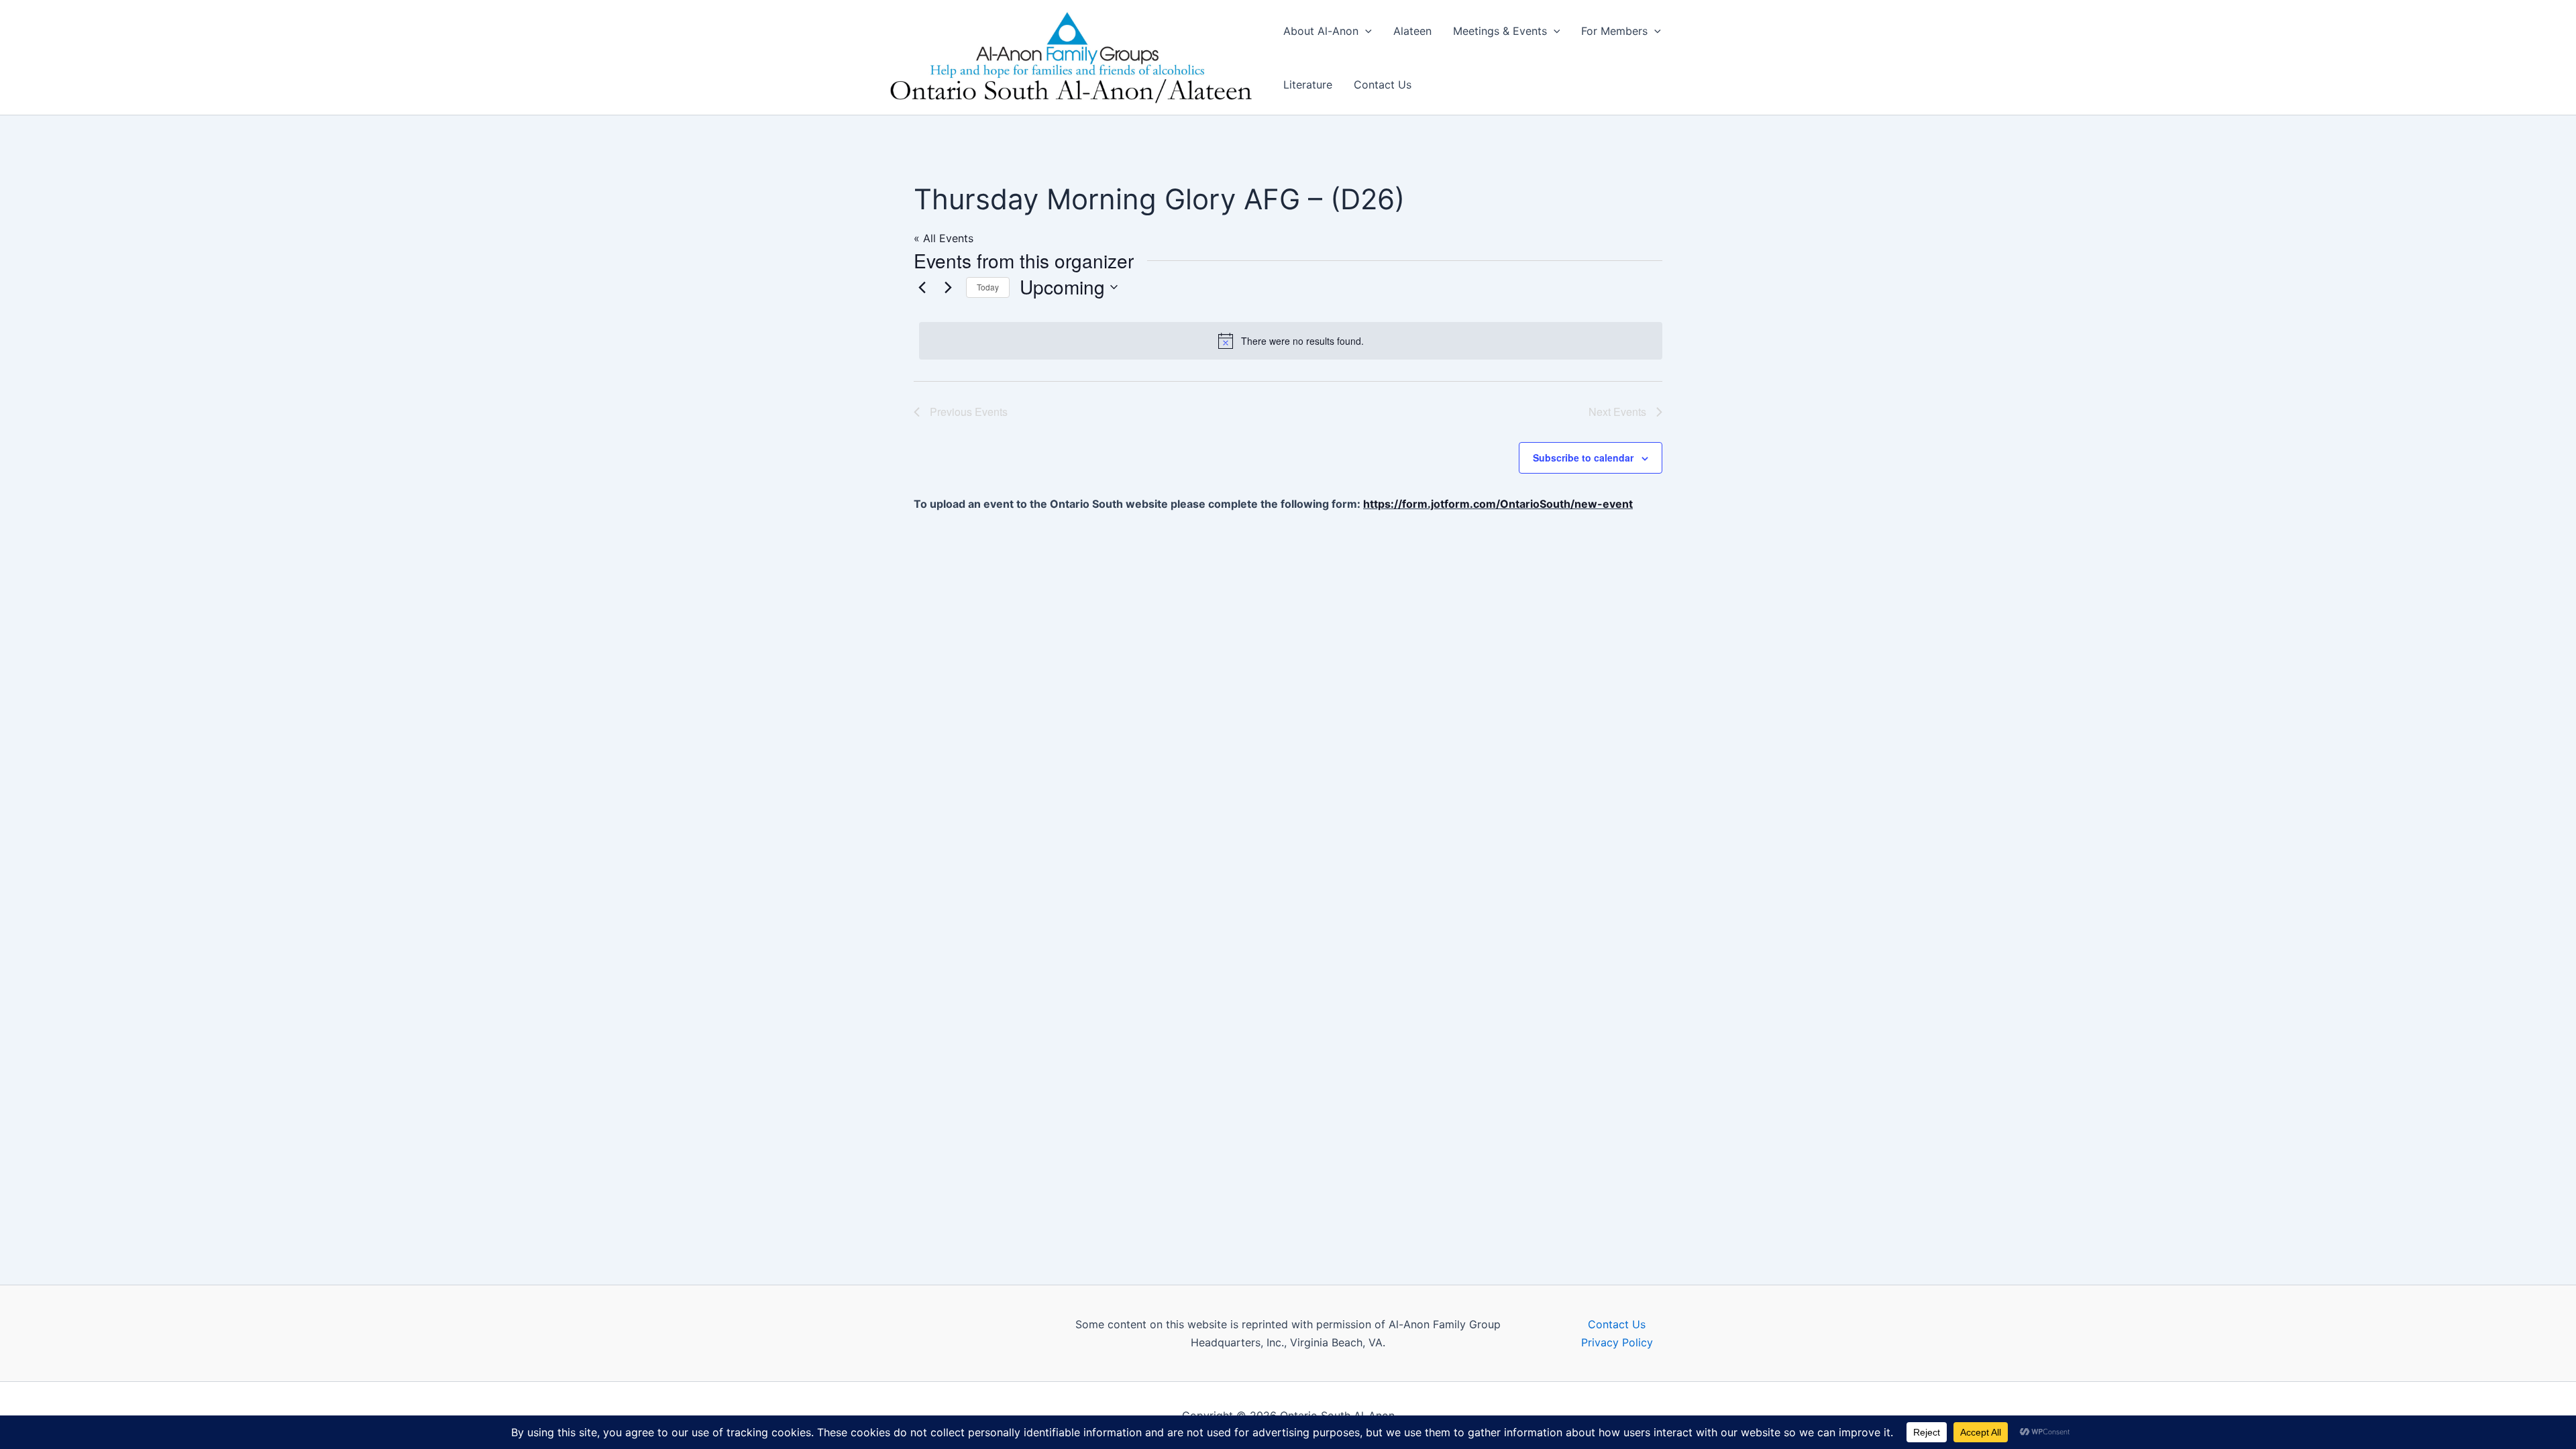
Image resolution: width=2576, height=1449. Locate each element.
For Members (1614, 31)
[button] (1365, 31)
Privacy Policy (1617, 1342)
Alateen (1412, 31)
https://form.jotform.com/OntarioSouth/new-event (1498, 504)
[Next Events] (948, 287)
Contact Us (1383, 85)
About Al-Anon (1321, 31)
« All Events (944, 238)
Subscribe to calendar (1583, 458)
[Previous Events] (922, 287)
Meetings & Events (1500, 31)
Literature (1308, 85)
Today (988, 287)
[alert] (1291, 341)
